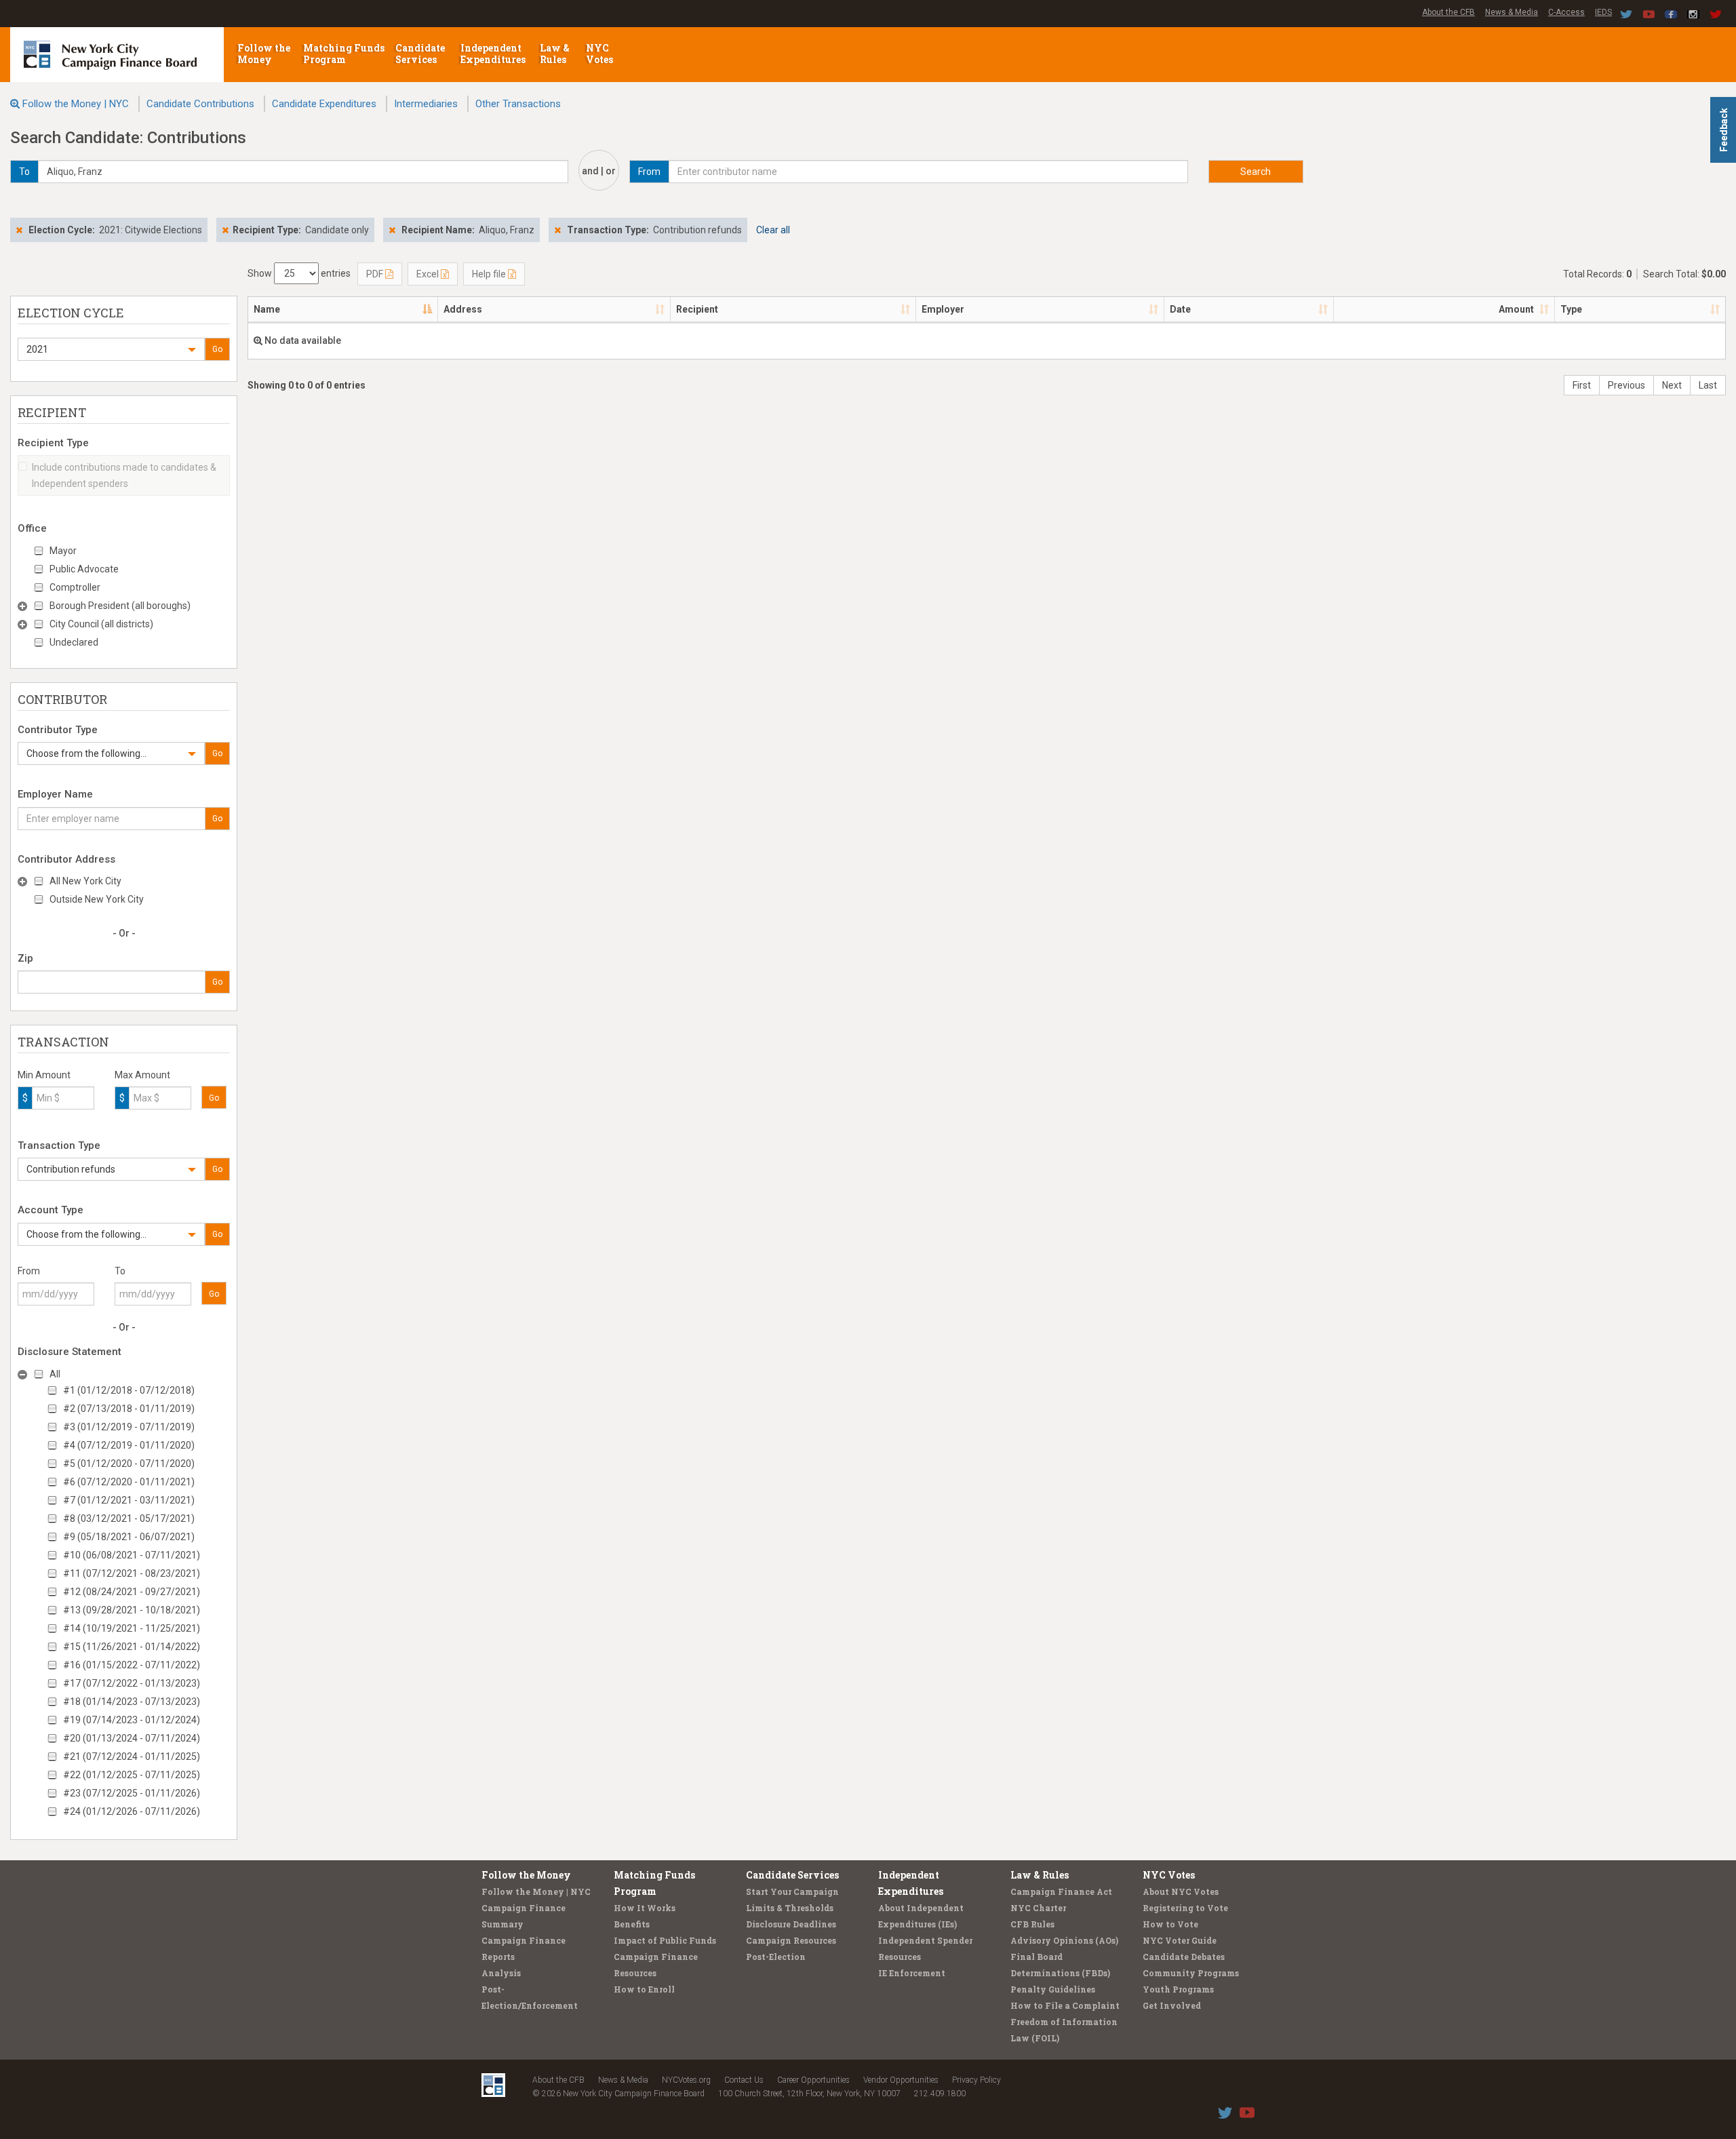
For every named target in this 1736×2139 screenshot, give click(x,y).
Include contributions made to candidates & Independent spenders (124, 475)
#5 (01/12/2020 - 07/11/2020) (129, 1464)
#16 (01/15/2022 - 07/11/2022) (132, 1665)
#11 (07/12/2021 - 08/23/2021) (132, 1573)
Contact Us (744, 2080)
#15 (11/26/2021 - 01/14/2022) (132, 1647)
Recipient (697, 309)
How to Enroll (644, 1989)
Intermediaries (426, 104)
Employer (943, 309)
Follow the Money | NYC (76, 104)
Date (1180, 309)
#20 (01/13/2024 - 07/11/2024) (132, 1738)
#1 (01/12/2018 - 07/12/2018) (129, 1390)
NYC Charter (1038, 1908)
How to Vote (1170, 1924)
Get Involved (1172, 2005)
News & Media (1512, 12)
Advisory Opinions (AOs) (1064, 1940)
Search (1256, 172)
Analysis (501, 1973)
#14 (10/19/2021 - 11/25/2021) (132, 1628)
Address (463, 309)
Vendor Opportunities (901, 2080)
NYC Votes (600, 54)
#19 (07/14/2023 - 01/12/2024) (132, 1720)
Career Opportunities (813, 2080)
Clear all (773, 230)
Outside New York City (97, 899)
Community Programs (1191, 1973)
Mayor (63, 551)
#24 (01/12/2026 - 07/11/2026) (132, 1811)
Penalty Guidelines (1053, 1989)
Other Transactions (518, 104)
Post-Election (776, 1957)
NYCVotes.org (686, 2080)
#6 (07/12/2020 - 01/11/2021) (129, 1482)
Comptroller (75, 587)
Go (217, 349)
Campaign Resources (791, 1940)
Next (1672, 385)
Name (267, 309)
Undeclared (74, 642)
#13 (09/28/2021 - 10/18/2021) (132, 1610)
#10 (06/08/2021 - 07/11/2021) (132, 1555)
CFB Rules (1032, 1924)
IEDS (1603, 12)
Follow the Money (264, 54)
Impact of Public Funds (665, 1940)
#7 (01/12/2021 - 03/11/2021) (129, 1500)
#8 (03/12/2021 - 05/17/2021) (129, 1518)
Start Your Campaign (792, 1891)
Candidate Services (420, 54)
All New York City (85, 881)
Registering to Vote (1185, 1908)
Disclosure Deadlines (791, 1924)
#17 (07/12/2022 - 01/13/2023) (132, 1683)
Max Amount (142, 1075)
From (29, 1271)
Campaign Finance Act (1061, 1891)
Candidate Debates (1184, 1957)
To (120, 1271)
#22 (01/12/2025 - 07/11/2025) (132, 1775)
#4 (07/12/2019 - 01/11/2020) (129, 1445)
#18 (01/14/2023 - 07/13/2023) (132, 1702)
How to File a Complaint (1065, 2005)
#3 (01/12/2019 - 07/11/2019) (129, 1427)
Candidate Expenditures (324, 104)
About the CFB (1448, 12)
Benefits (632, 1924)
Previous (1626, 385)
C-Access (1566, 12)
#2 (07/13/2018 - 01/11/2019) (129, 1409)
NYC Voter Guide (1180, 1940)
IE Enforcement (912, 1973)
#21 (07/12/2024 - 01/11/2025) (132, 1757)
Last (1708, 385)
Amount (1516, 309)
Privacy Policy (976, 2080)
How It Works (645, 1908)
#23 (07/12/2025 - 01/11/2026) (132, 1793)
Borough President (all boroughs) (120, 606)
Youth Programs (1178, 1989)
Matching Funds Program (344, 54)
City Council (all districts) (101, 624)
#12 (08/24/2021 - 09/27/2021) (132, 1592)
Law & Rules (555, 54)
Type (1571, 309)
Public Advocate (84, 569)
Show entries (299, 273)
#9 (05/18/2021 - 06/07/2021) (129, 1537)
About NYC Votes (1181, 1891)
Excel (429, 274)
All (55, 1374)
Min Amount (44, 1075)
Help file (490, 274)
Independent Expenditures (494, 54)
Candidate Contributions (200, 104)
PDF (376, 274)
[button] (111, 349)
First (1582, 385)
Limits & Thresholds (790, 1908)
